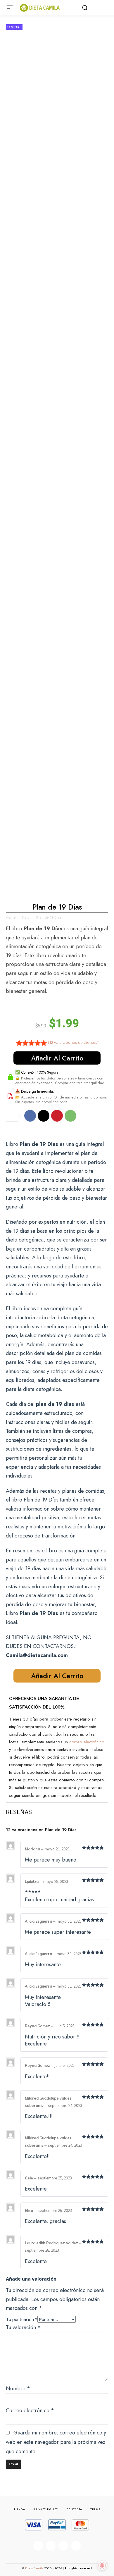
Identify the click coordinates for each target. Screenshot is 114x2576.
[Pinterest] (57, 1116)
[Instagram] (51, 2546)
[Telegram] (76, 2546)
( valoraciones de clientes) (73, 1042)
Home (11, 918)
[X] (44, 1116)
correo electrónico (87, 1742)
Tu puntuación (22, 2319)
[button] (85, 8)
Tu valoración (23, 2327)
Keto (26, 918)
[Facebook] (30, 1116)
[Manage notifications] (102, 2565)
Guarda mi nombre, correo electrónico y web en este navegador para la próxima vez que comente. (56, 2442)
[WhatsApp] (70, 1116)
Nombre (18, 2389)
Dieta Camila (35, 2568)
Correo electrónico (30, 2410)
